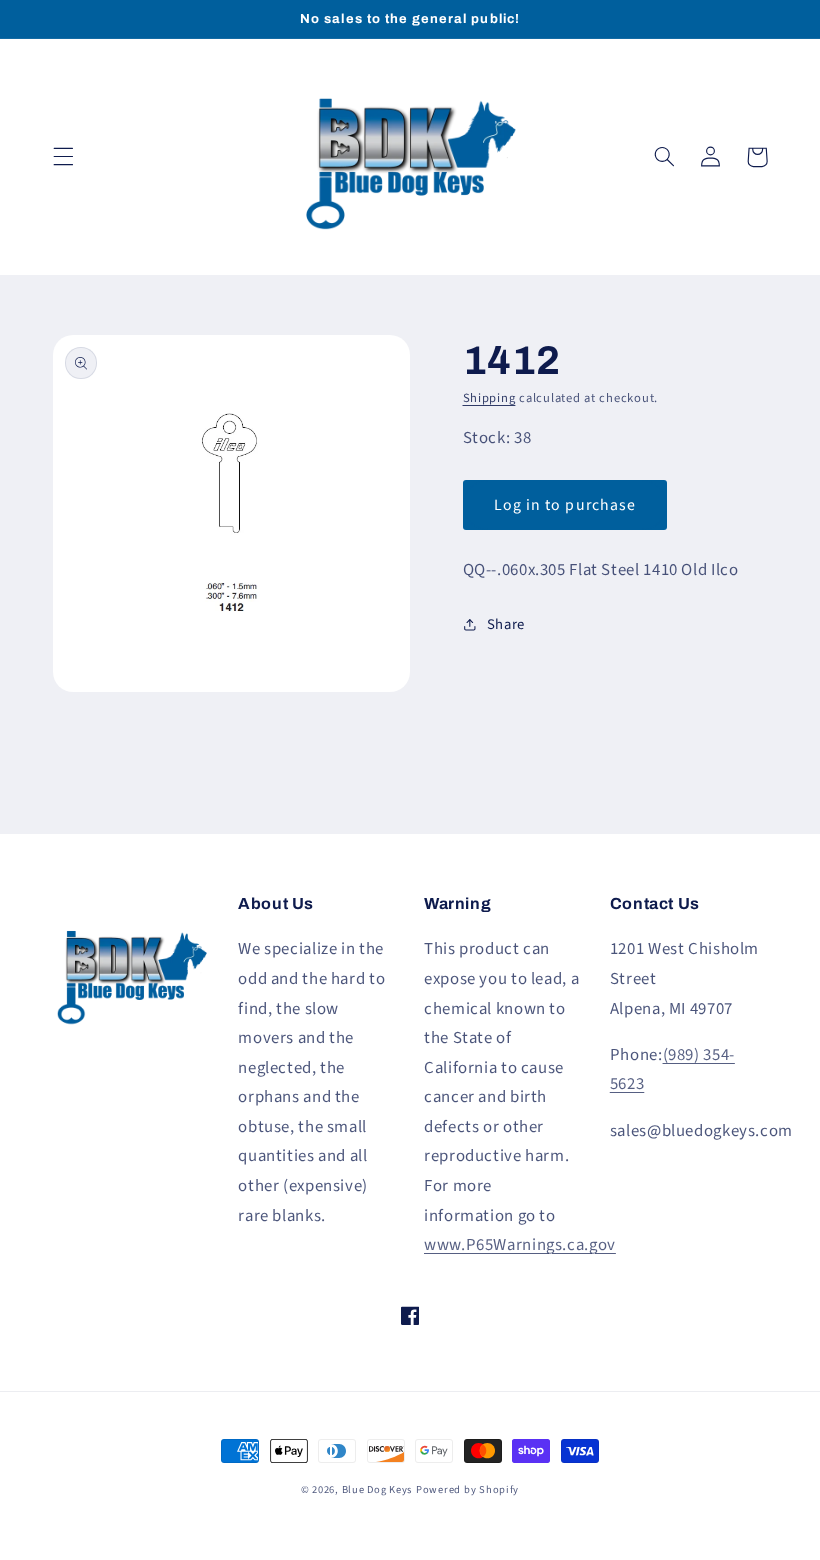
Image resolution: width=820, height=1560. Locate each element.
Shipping (489, 398)
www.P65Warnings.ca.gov (520, 1245)
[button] (63, 157)
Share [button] (506, 624)
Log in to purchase (565, 505)
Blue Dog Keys (377, 1489)
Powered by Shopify (467, 1489)
